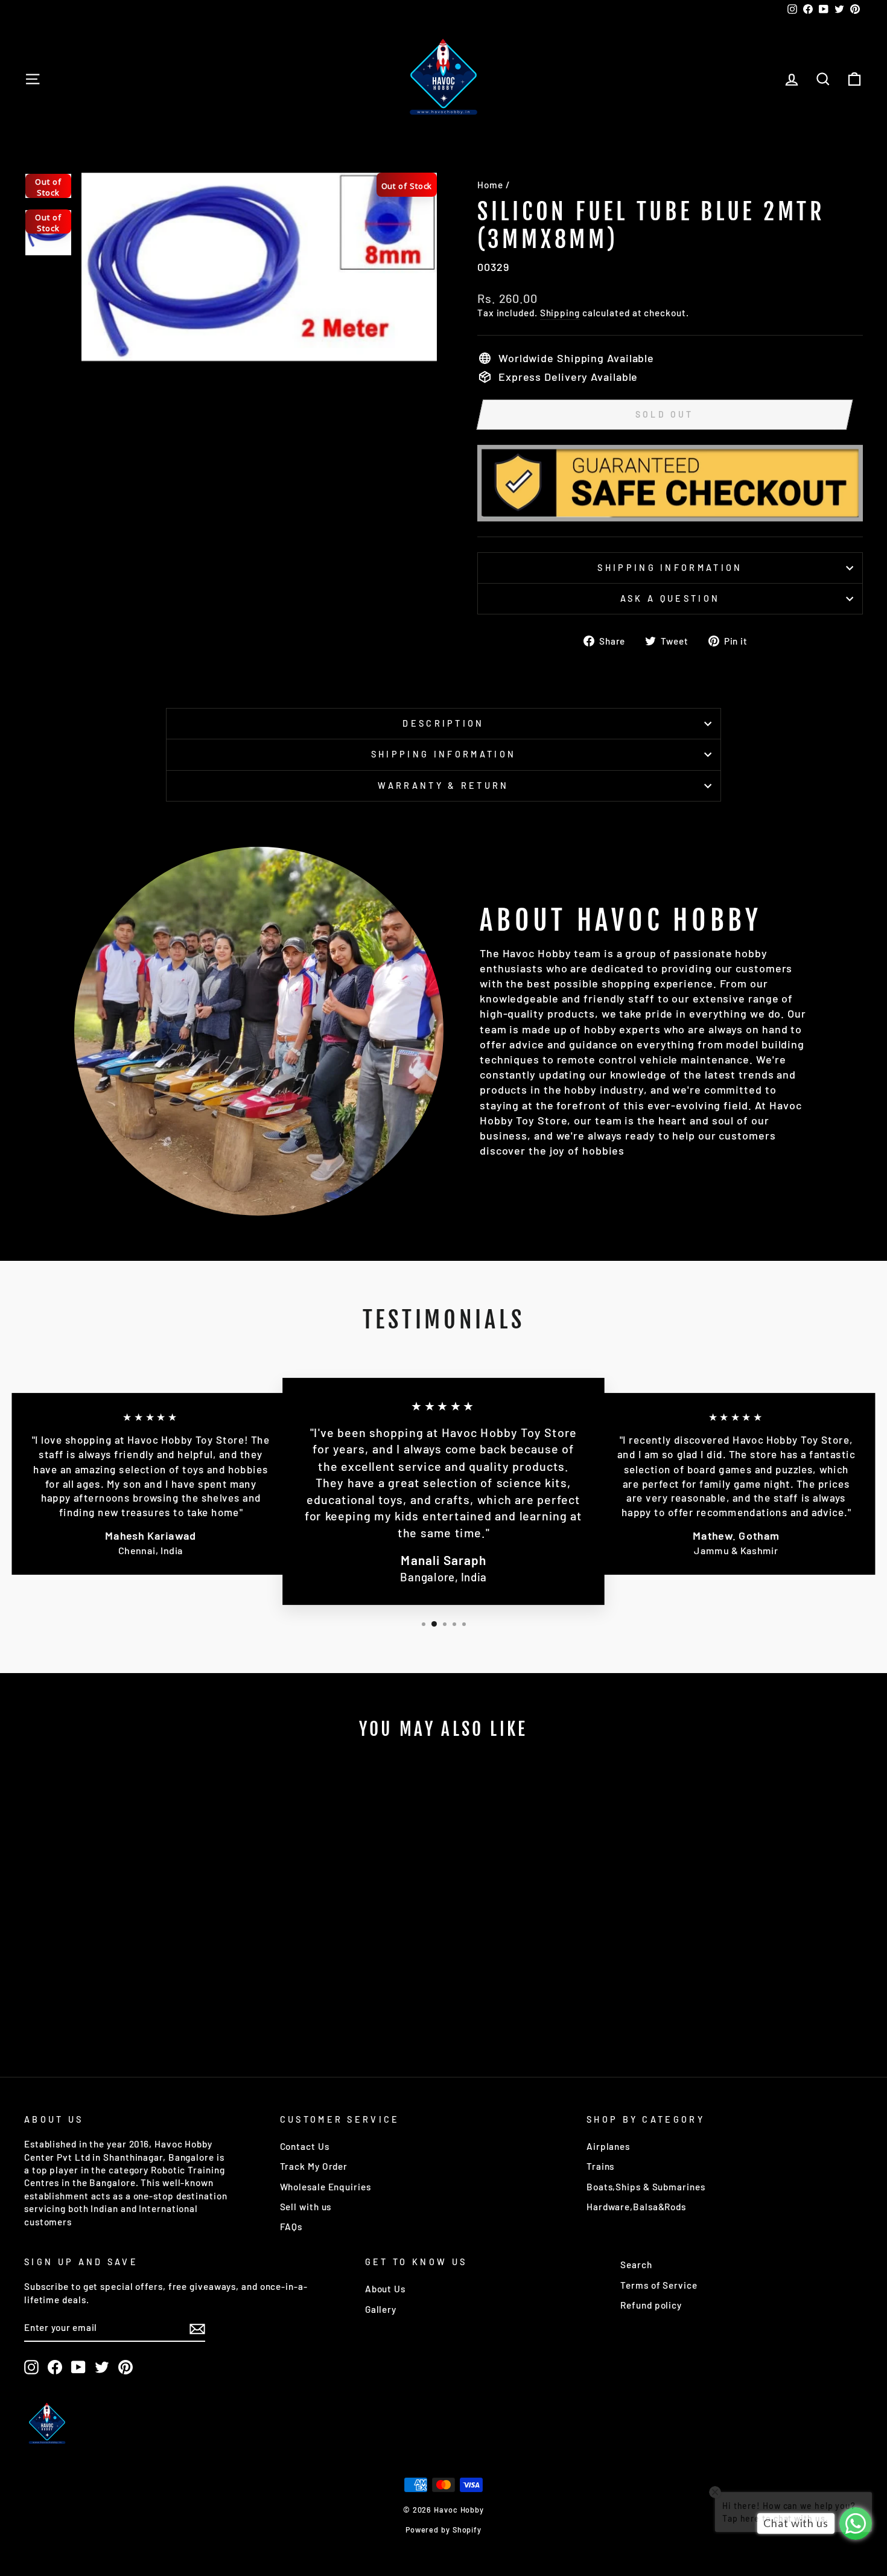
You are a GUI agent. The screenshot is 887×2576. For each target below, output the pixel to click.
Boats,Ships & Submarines (646, 2187)
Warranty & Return (443, 786)
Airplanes (608, 2146)
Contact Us (305, 2146)
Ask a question (670, 598)
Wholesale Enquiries (326, 2187)
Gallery (381, 2309)
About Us (385, 2289)
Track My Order (314, 2166)
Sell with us (306, 2207)
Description (443, 723)
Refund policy (651, 2305)
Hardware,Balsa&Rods (636, 2207)
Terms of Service (659, 2285)
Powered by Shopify (443, 2530)
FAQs (291, 2227)
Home (490, 185)
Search (636, 2265)
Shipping (560, 313)
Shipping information (670, 568)
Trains (600, 2166)
